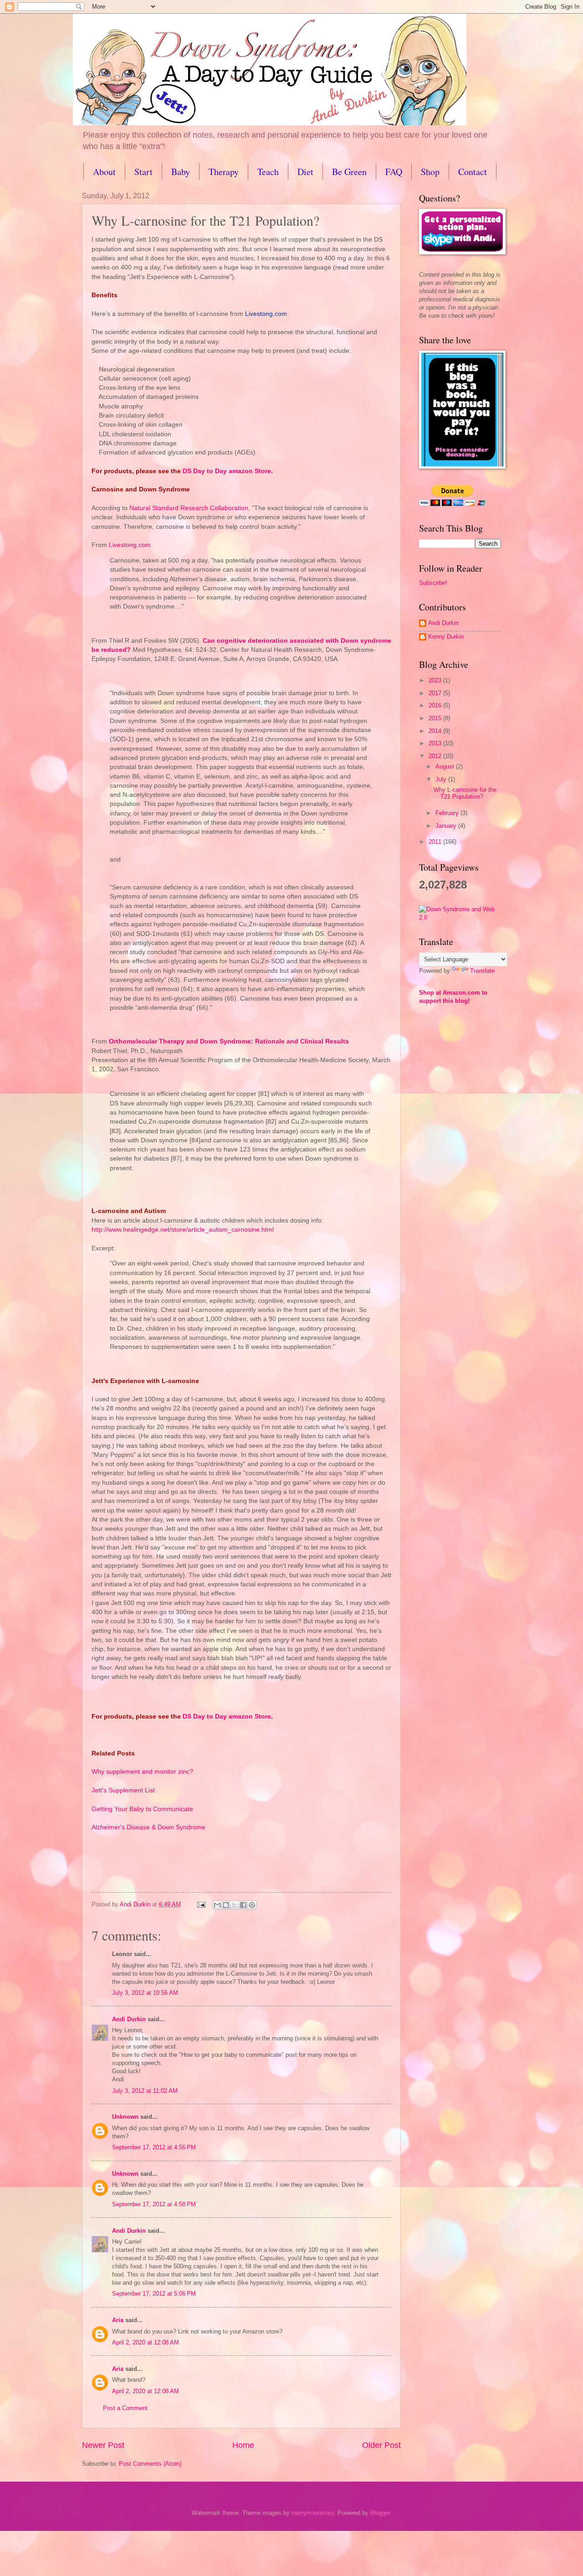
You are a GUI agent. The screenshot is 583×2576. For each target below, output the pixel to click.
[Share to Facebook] (243, 1905)
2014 (436, 731)
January (447, 826)
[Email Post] (201, 1904)
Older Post (381, 2445)
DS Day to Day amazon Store (227, 1716)
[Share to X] (235, 1905)
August (446, 767)
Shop (430, 172)
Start (143, 172)
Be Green (349, 172)
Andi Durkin (129, 2019)
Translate (482, 971)
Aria (118, 2320)
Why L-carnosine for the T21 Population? (465, 793)
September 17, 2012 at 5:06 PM (154, 2294)
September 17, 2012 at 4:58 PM (154, 2204)
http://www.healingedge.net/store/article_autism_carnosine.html (183, 1230)
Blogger (380, 2513)
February (448, 813)
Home (243, 2445)
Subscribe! (433, 583)
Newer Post (103, 2445)
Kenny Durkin (446, 637)
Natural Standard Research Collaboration (189, 508)
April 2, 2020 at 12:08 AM (146, 2342)
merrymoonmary (313, 2513)
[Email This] (217, 1905)
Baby (181, 172)
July (442, 779)
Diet (305, 172)
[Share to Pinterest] (252, 1905)
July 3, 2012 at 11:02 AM (145, 2091)
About (104, 172)
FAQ (394, 172)
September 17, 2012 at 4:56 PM (154, 2147)
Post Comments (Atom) (150, 2464)
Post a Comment (125, 2408)
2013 (436, 743)
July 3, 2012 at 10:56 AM (145, 1993)
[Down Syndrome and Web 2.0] (460, 917)
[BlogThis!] (226, 1905)
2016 (436, 705)
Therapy (224, 172)
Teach (268, 172)
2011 (436, 842)
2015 (436, 718)
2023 (436, 680)
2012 (436, 756)
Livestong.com (266, 314)
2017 (436, 693)
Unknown (125, 2117)
